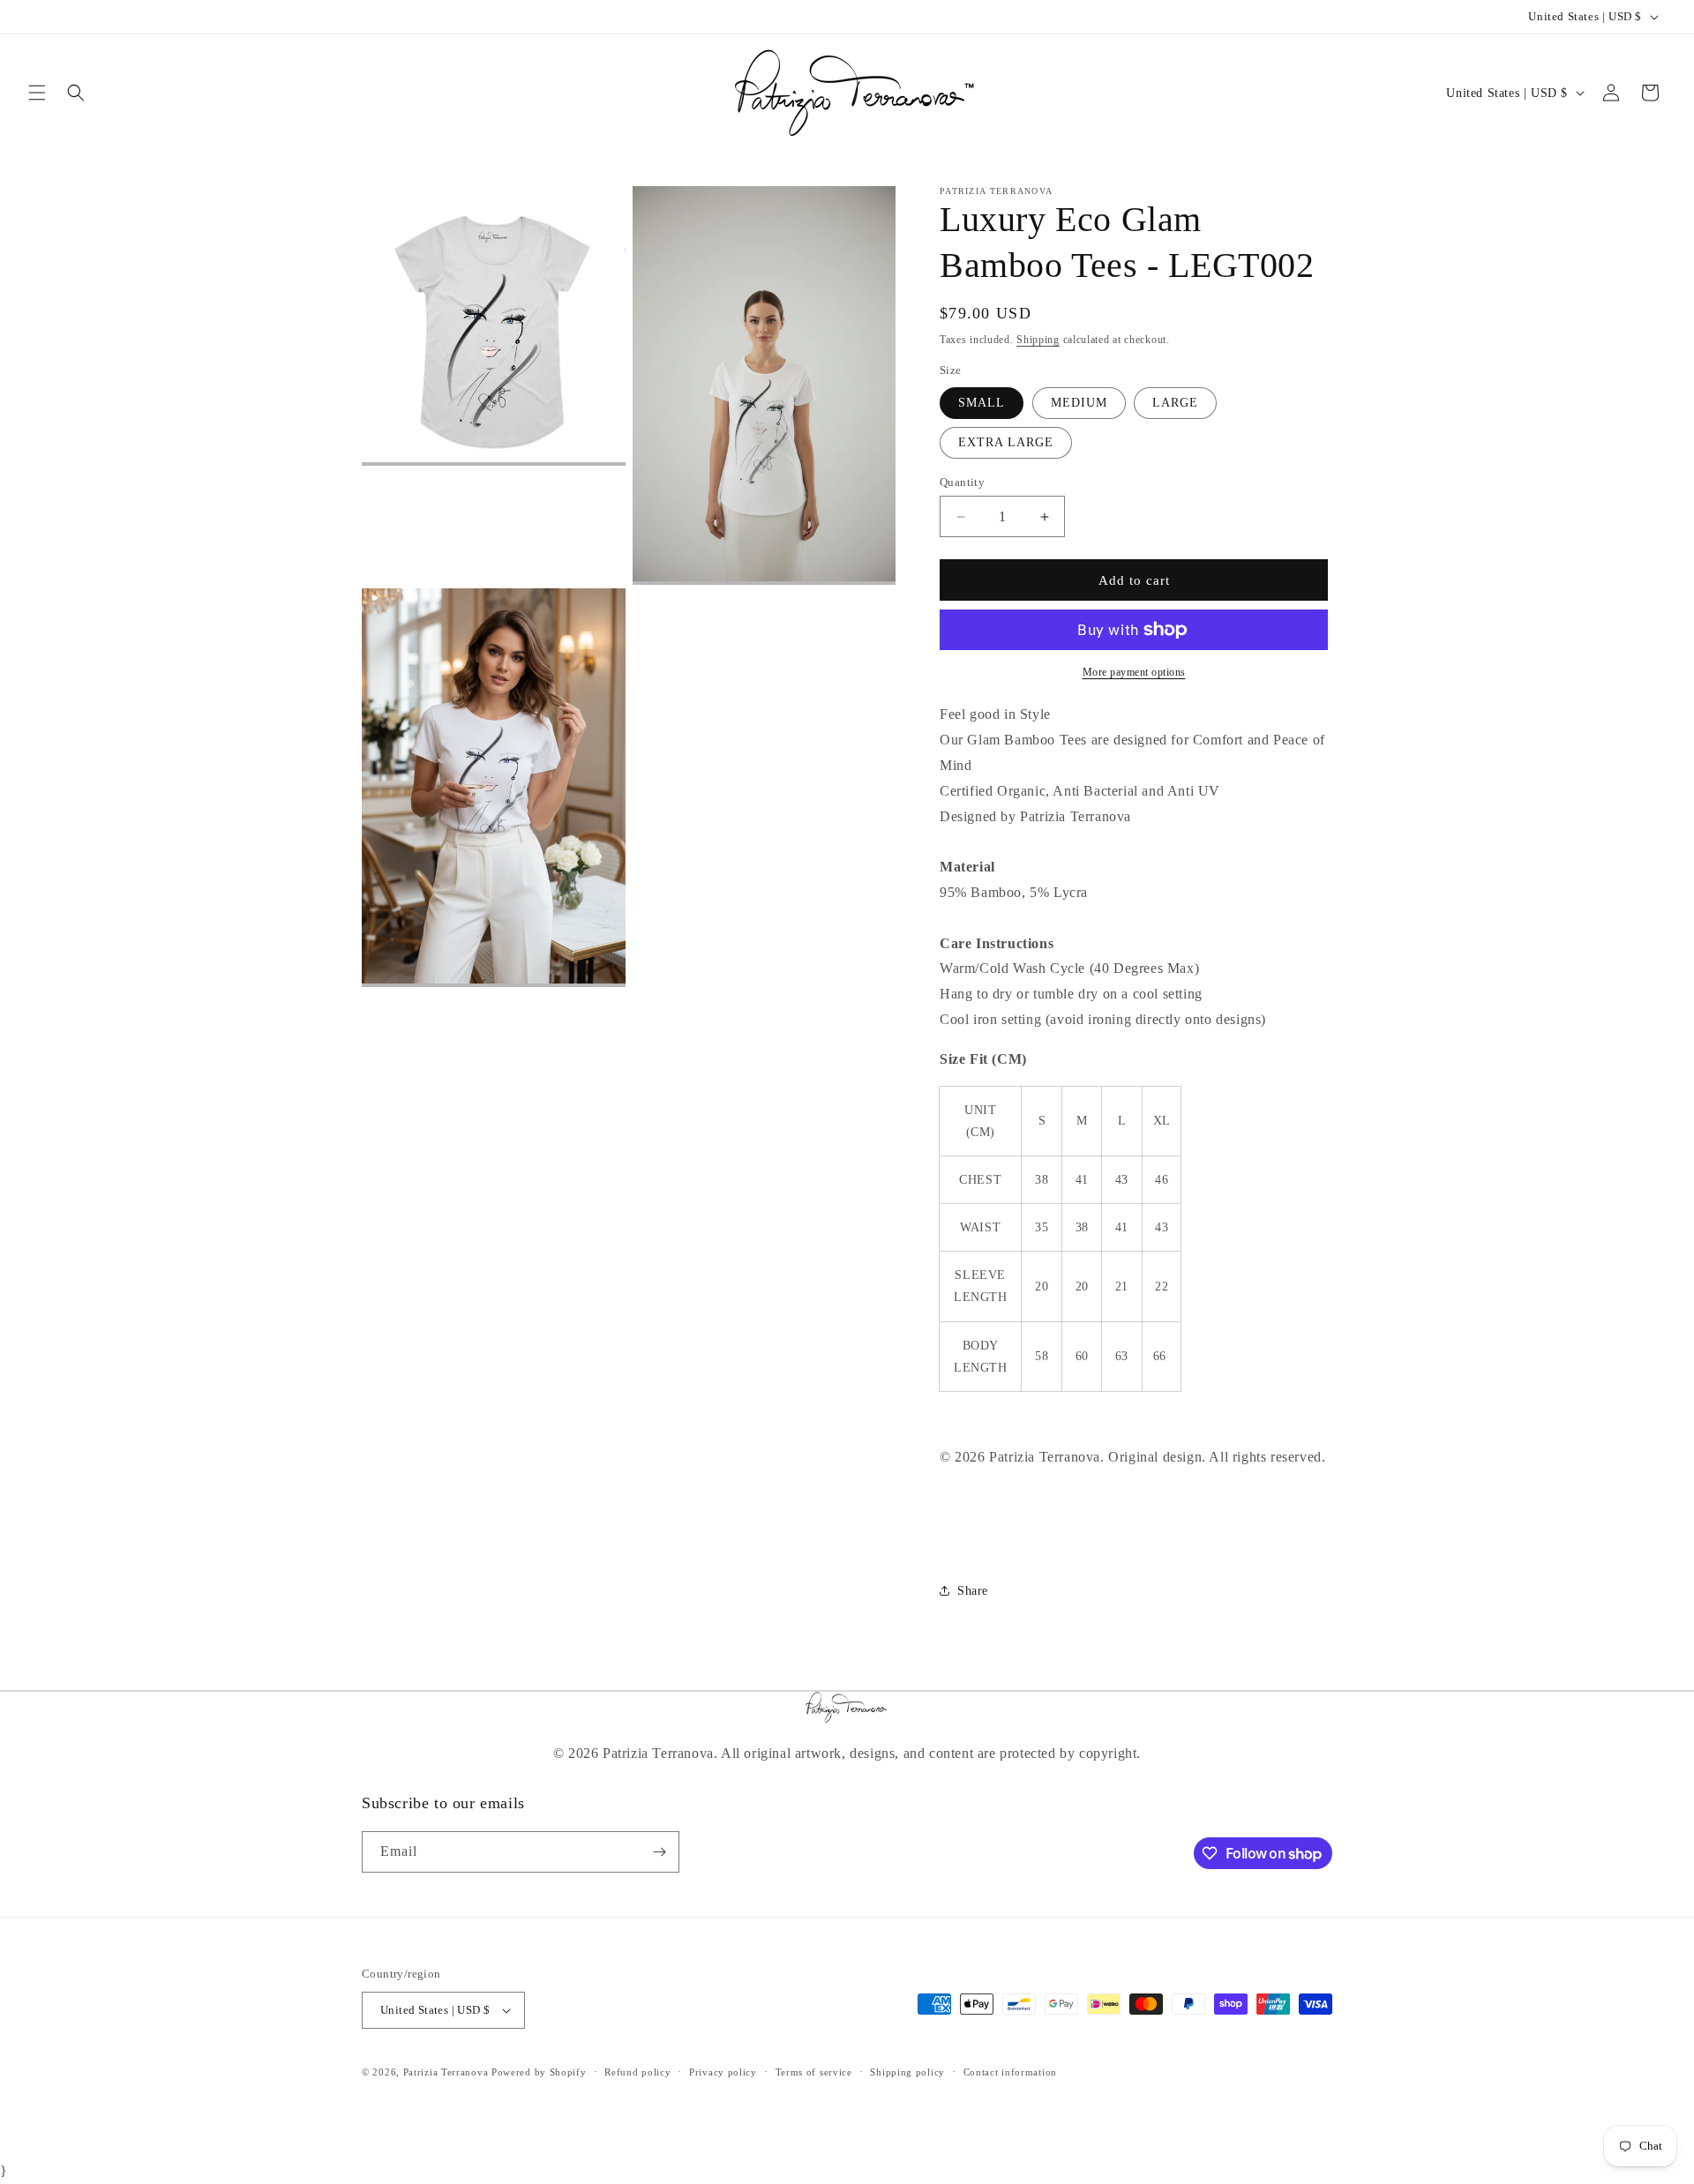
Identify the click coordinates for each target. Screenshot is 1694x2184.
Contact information (1010, 2072)
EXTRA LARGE (1006, 442)
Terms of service (814, 2072)
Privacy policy (723, 2072)
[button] (37, 93)
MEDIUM (1079, 403)
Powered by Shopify (539, 2072)
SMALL (982, 403)
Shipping (1038, 340)
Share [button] (973, 1591)
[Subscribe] (659, 1852)
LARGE (1175, 403)
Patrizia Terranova (446, 2072)
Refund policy (637, 2072)
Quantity (962, 482)
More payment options (1134, 672)
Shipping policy (907, 2072)
